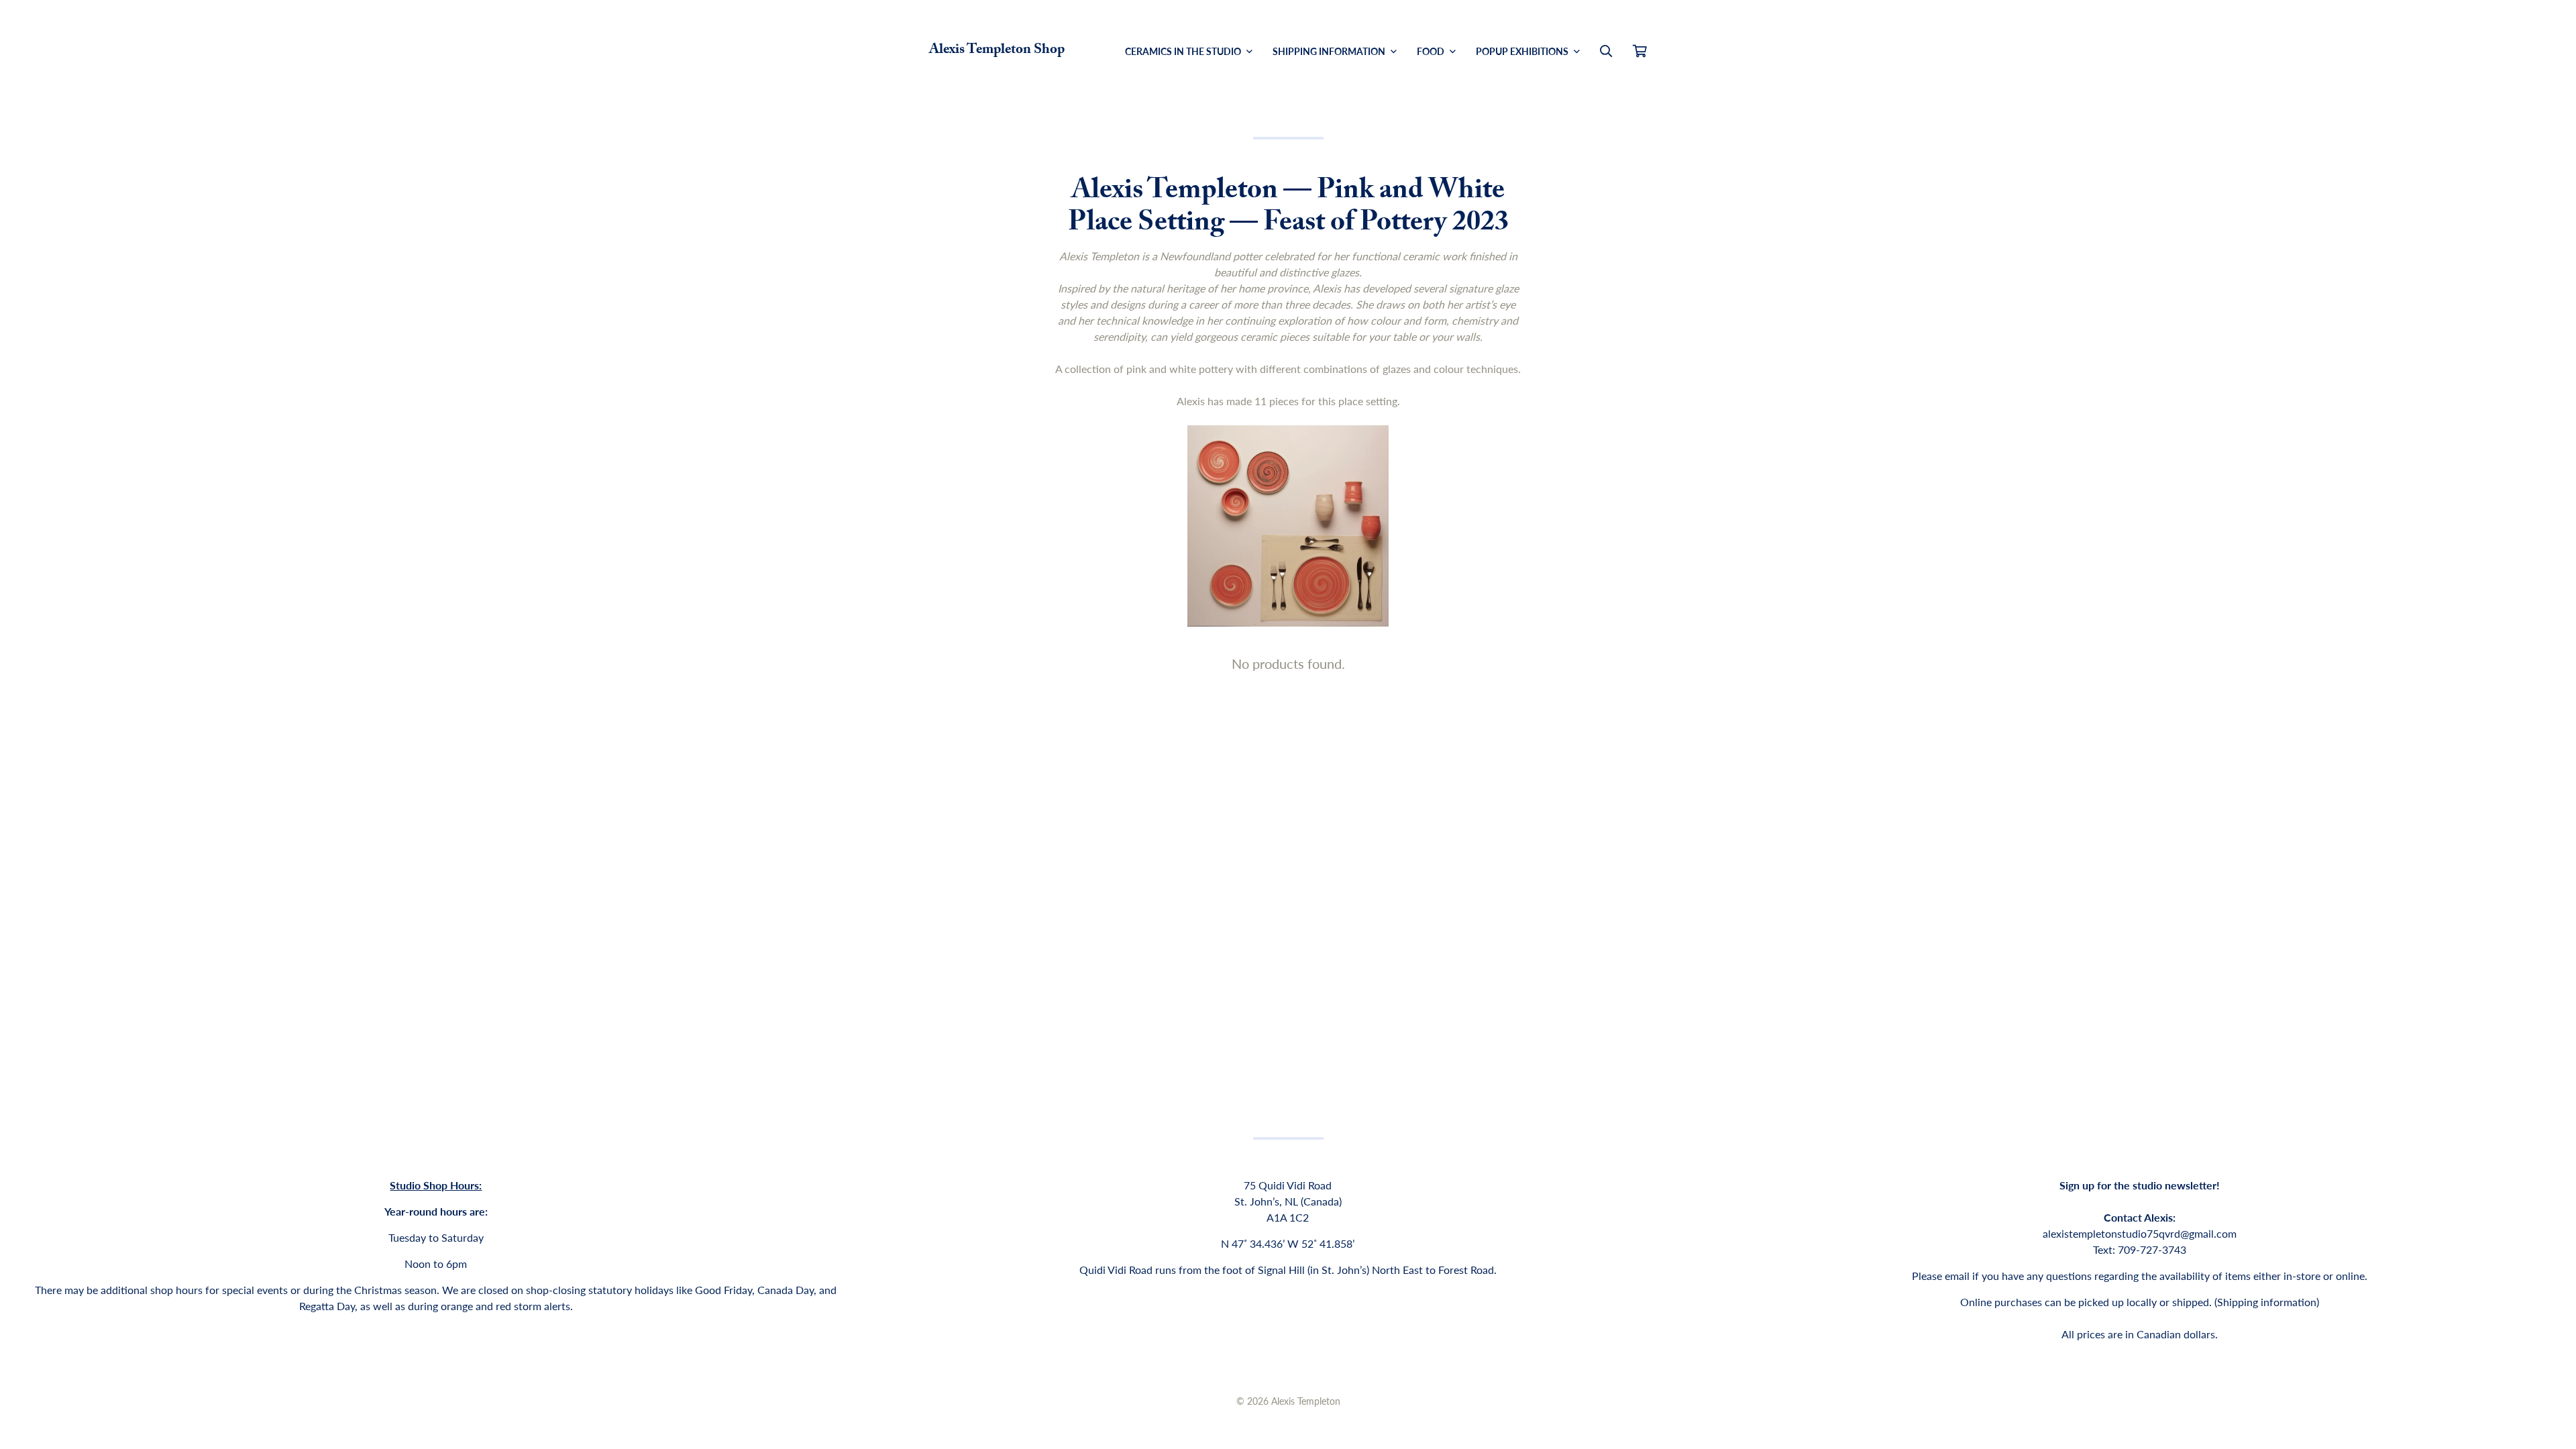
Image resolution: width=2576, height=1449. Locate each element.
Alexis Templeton (1306, 1401)
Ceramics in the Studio (1184, 51)
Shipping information (2267, 1302)
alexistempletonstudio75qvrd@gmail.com (2140, 1233)
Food (1432, 51)
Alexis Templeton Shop (997, 51)
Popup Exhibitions (1523, 51)
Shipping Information (1330, 51)
